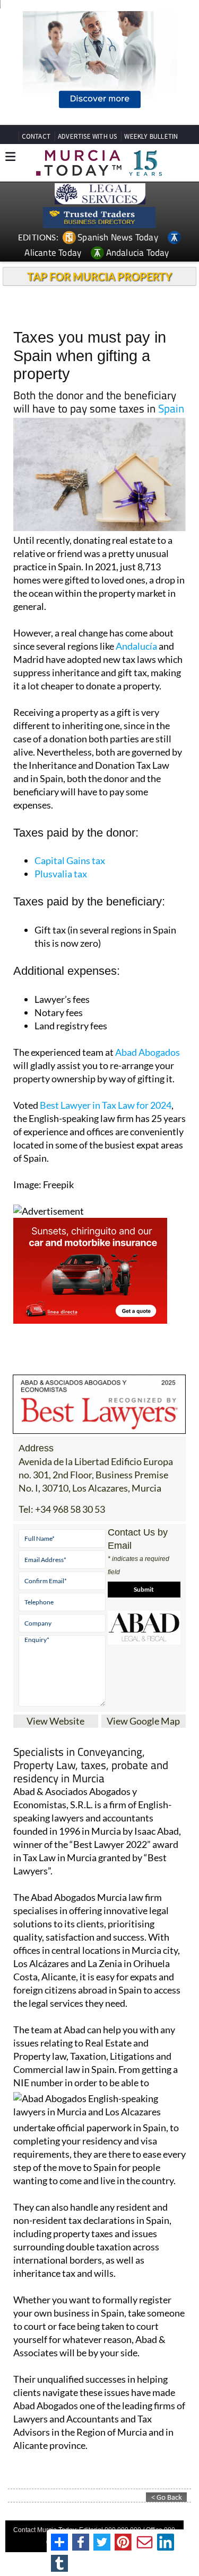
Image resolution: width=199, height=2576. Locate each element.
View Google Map (143, 1721)
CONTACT (36, 136)
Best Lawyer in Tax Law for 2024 (106, 1105)
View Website (55, 1721)
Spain (171, 408)
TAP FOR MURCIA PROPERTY (99, 276)
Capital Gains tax (70, 860)
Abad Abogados (148, 1052)
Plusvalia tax (61, 874)
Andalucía (136, 646)
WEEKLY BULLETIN (151, 136)
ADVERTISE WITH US (87, 136)
